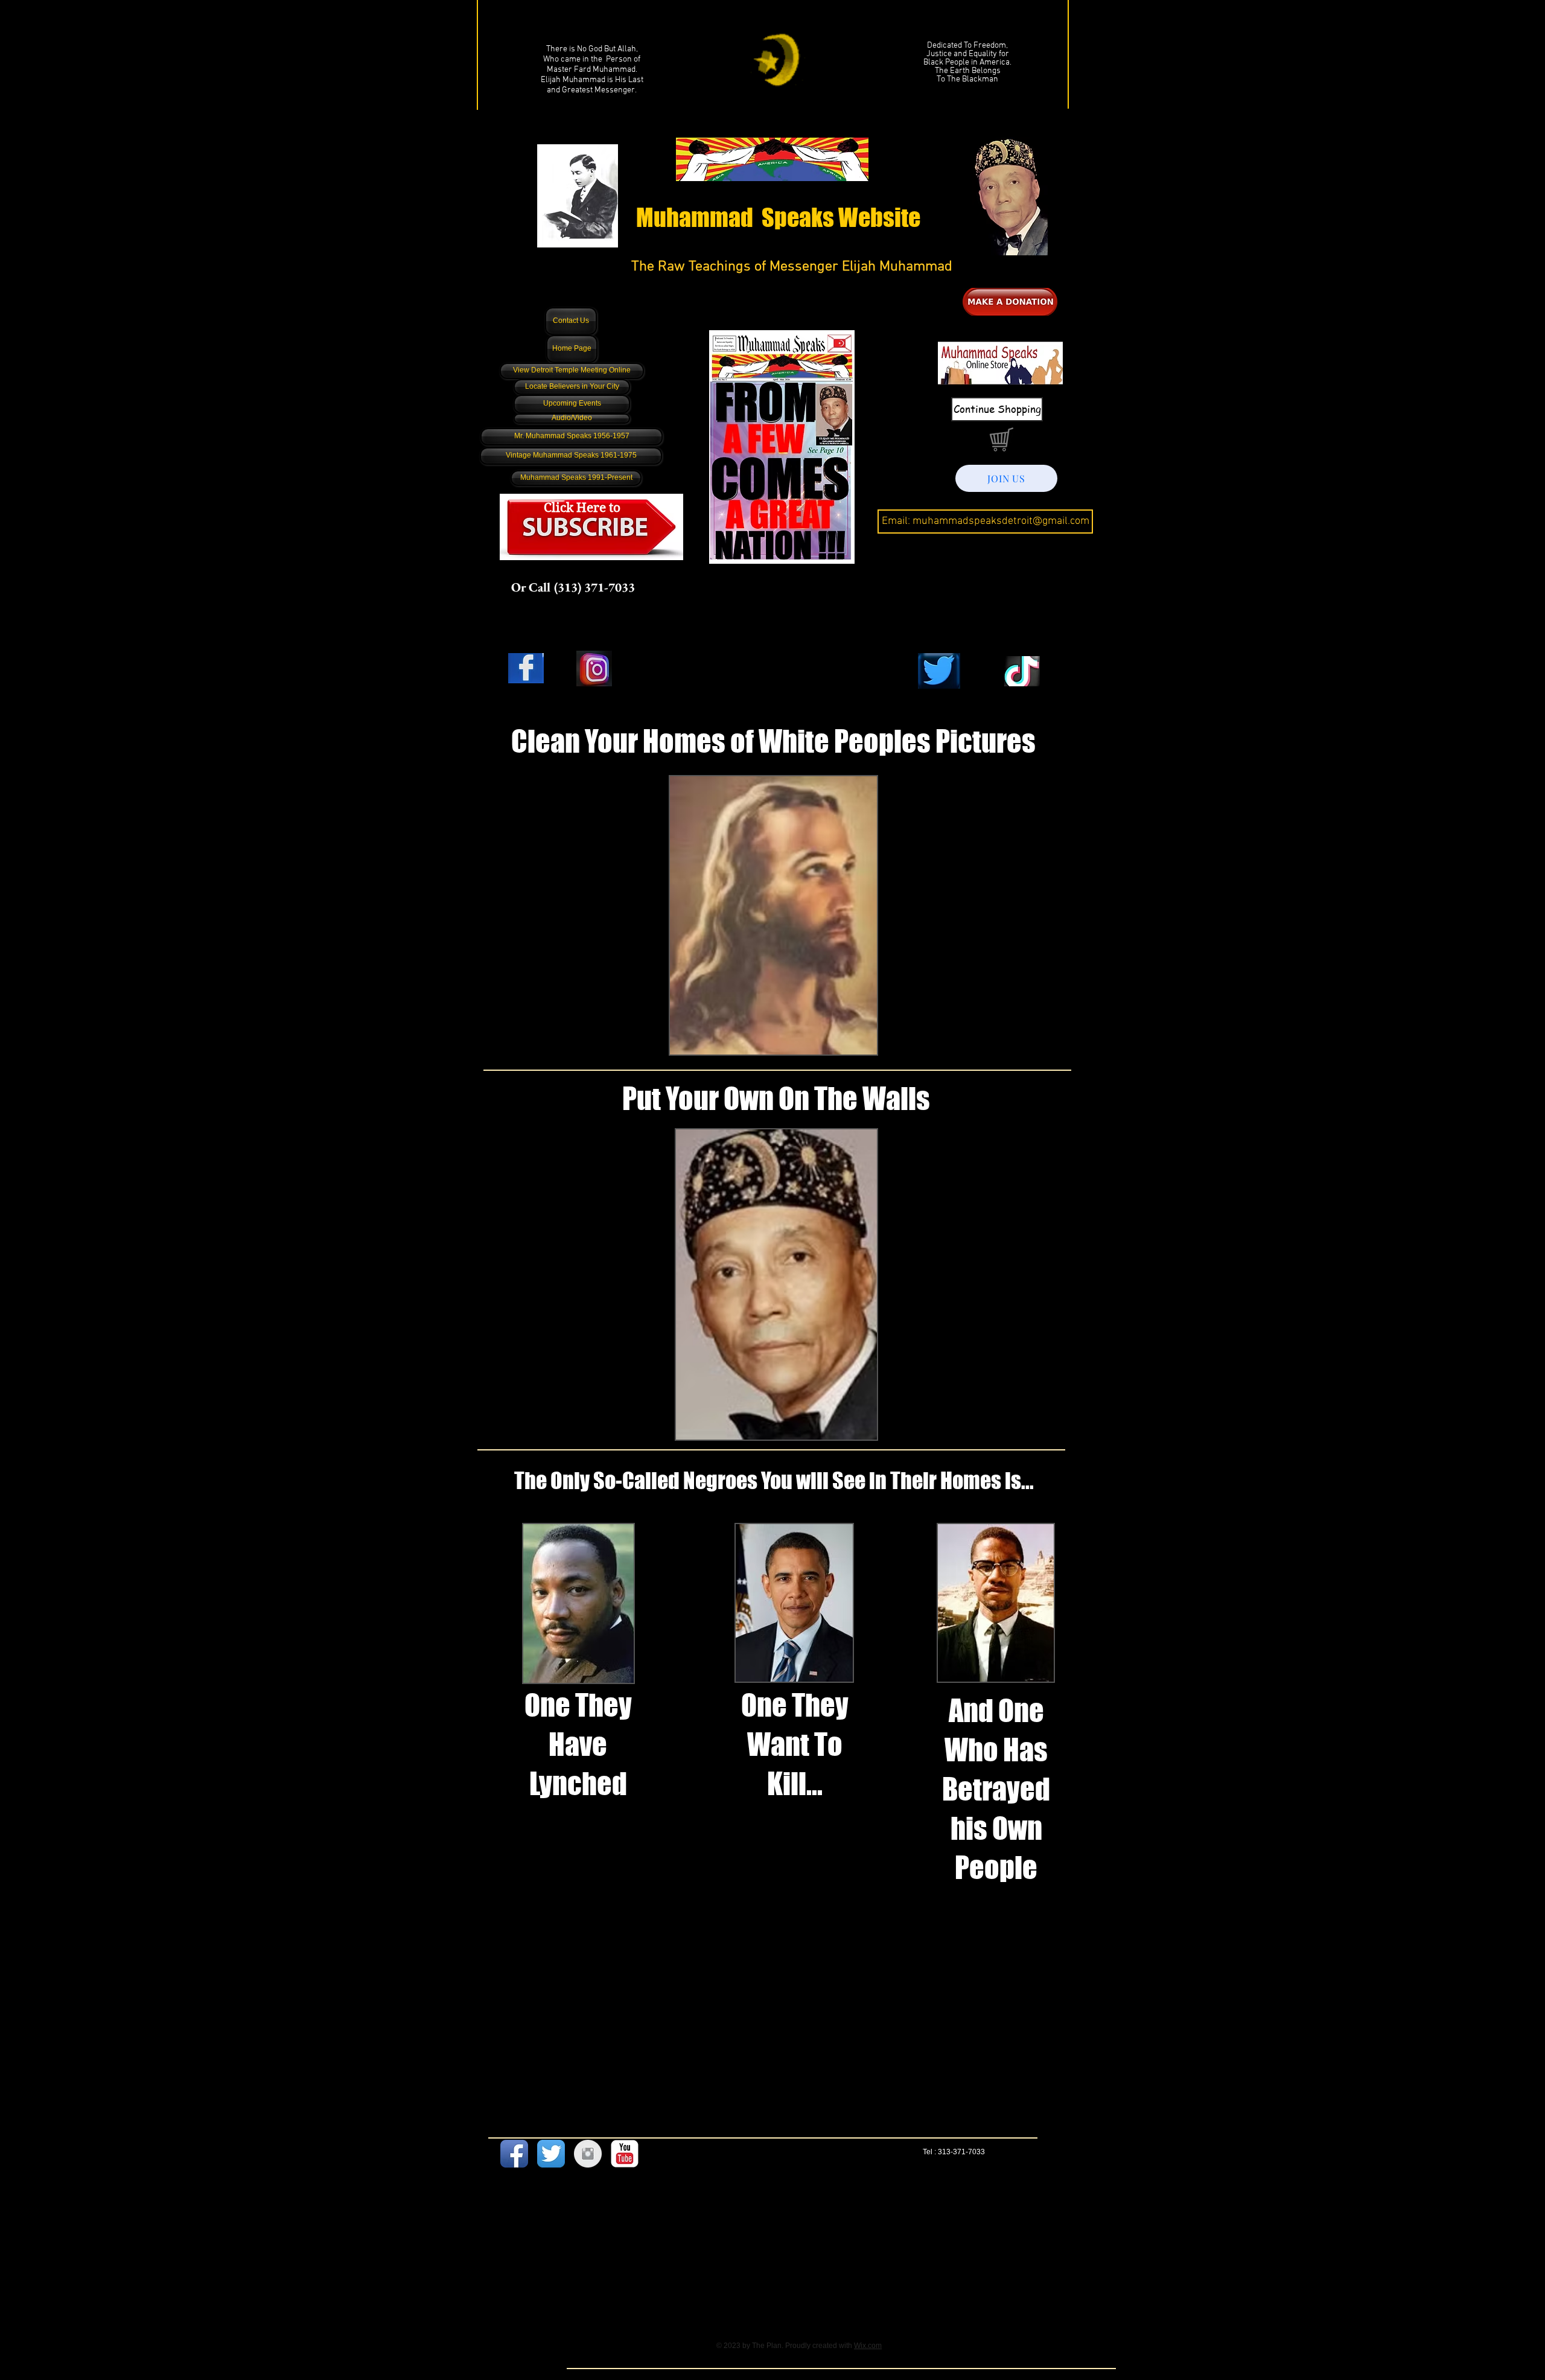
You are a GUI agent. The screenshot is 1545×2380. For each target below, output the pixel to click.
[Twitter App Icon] (551, 2154)
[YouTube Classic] (625, 2154)
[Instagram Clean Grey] (588, 2154)
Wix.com (868, 2346)
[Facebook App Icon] (514, 2154)
